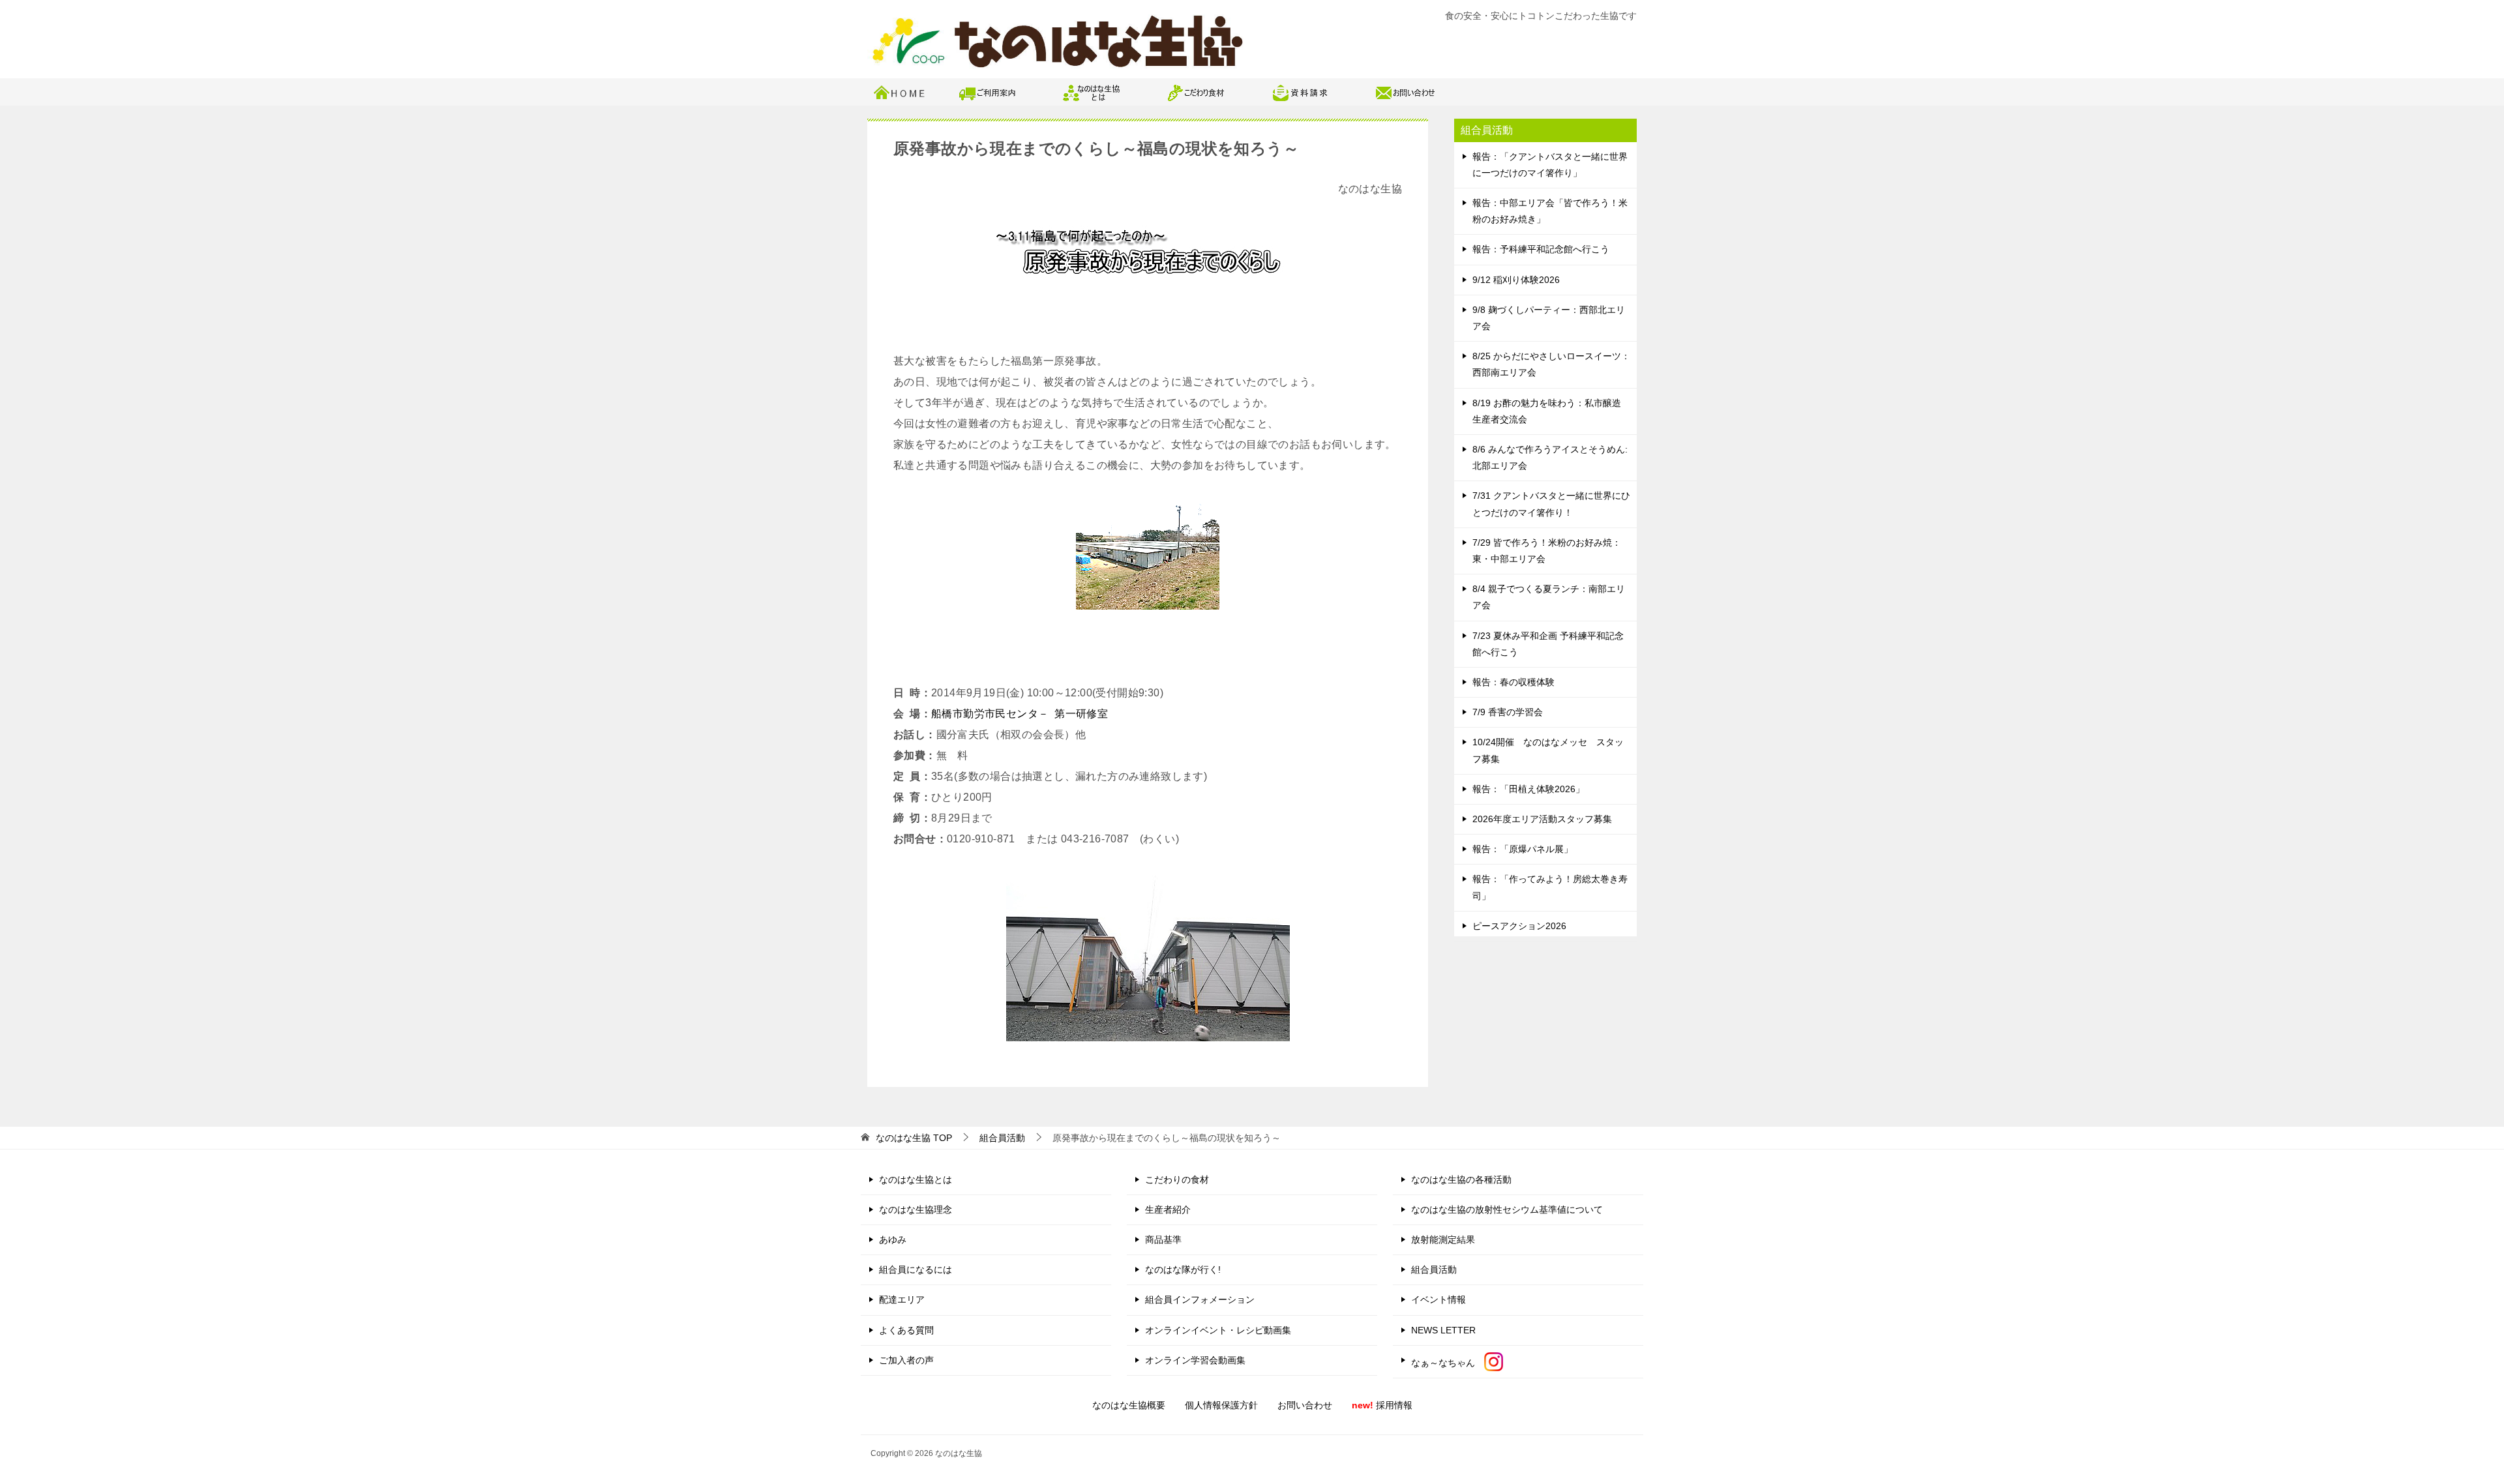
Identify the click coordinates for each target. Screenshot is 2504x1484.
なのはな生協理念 (916, 1209)
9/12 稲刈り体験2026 (1516, 280)
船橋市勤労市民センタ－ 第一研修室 (1020, 714)
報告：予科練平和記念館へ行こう (1541, 249)
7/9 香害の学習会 (1508, 712)
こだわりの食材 (1177, 1180)
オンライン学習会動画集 (1195, 1360)
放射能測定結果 (1443, 1239)
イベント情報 (1438, 1299)
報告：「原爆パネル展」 (1523, 849)
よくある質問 (906, 1330)
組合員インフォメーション (1200, 1299)
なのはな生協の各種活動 (1461, 1180)
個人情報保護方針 (1221, 1405)
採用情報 (1382, 1405)
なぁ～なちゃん (1448, 1363)
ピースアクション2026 (1519, 926)
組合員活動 (1434, 1269)
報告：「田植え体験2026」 (1528, 789)
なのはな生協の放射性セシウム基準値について (1507, 1209)
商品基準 (1163, 1239)
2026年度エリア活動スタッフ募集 (1542, 819)
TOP (914, 1138)
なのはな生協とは (916, 1180)
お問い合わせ (1305, 1405)
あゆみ (893, 1239)
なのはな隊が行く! (1183, 1269)
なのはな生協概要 (1129, 1405)
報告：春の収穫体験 (1513, 682)
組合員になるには (916, 1269)
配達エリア (902, 1299)
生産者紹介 (1168, 1209)
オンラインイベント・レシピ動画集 (1218, 1330)
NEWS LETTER (1443, 1330)
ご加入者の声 (906, 1360)
